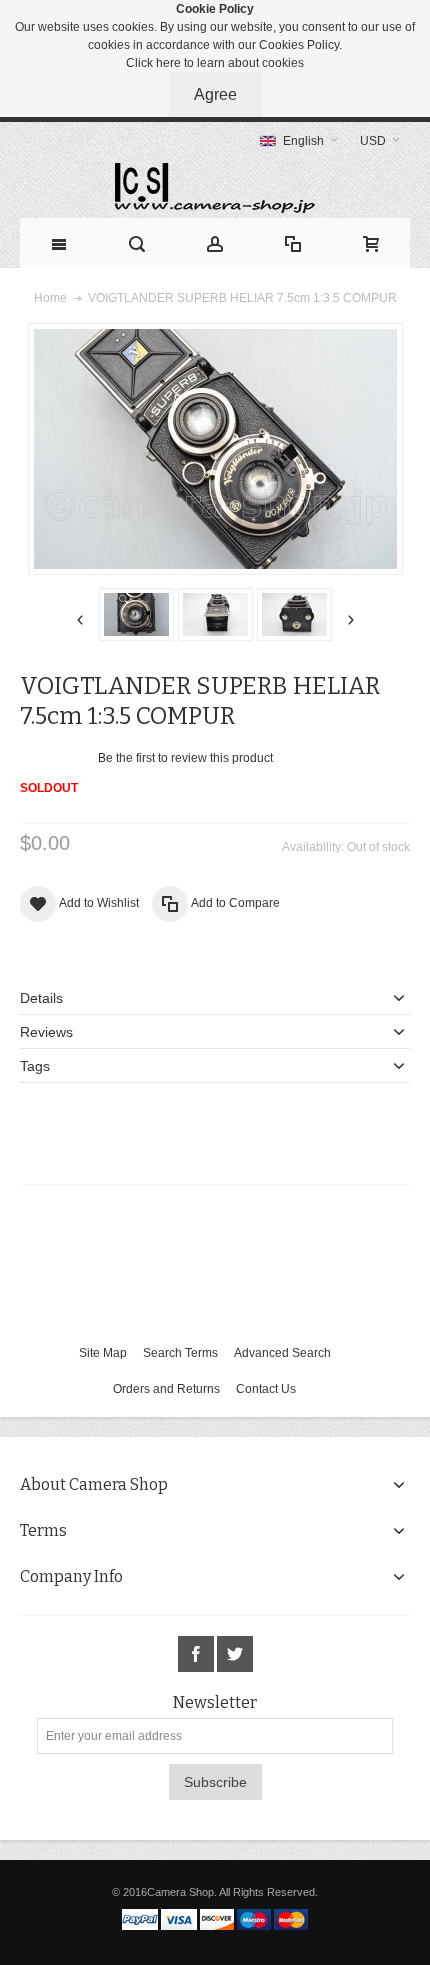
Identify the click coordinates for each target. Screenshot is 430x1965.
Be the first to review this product (185, 758)
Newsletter (215, 1703)
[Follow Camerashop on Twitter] (235, 1655)
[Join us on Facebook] (197, 1655)
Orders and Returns (166, 1389)
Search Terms (180, 1353)
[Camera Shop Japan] (215, 188)
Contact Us (266, 1389)
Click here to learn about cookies (215, 63)
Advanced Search (282, 1353)
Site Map (103, 1353)
